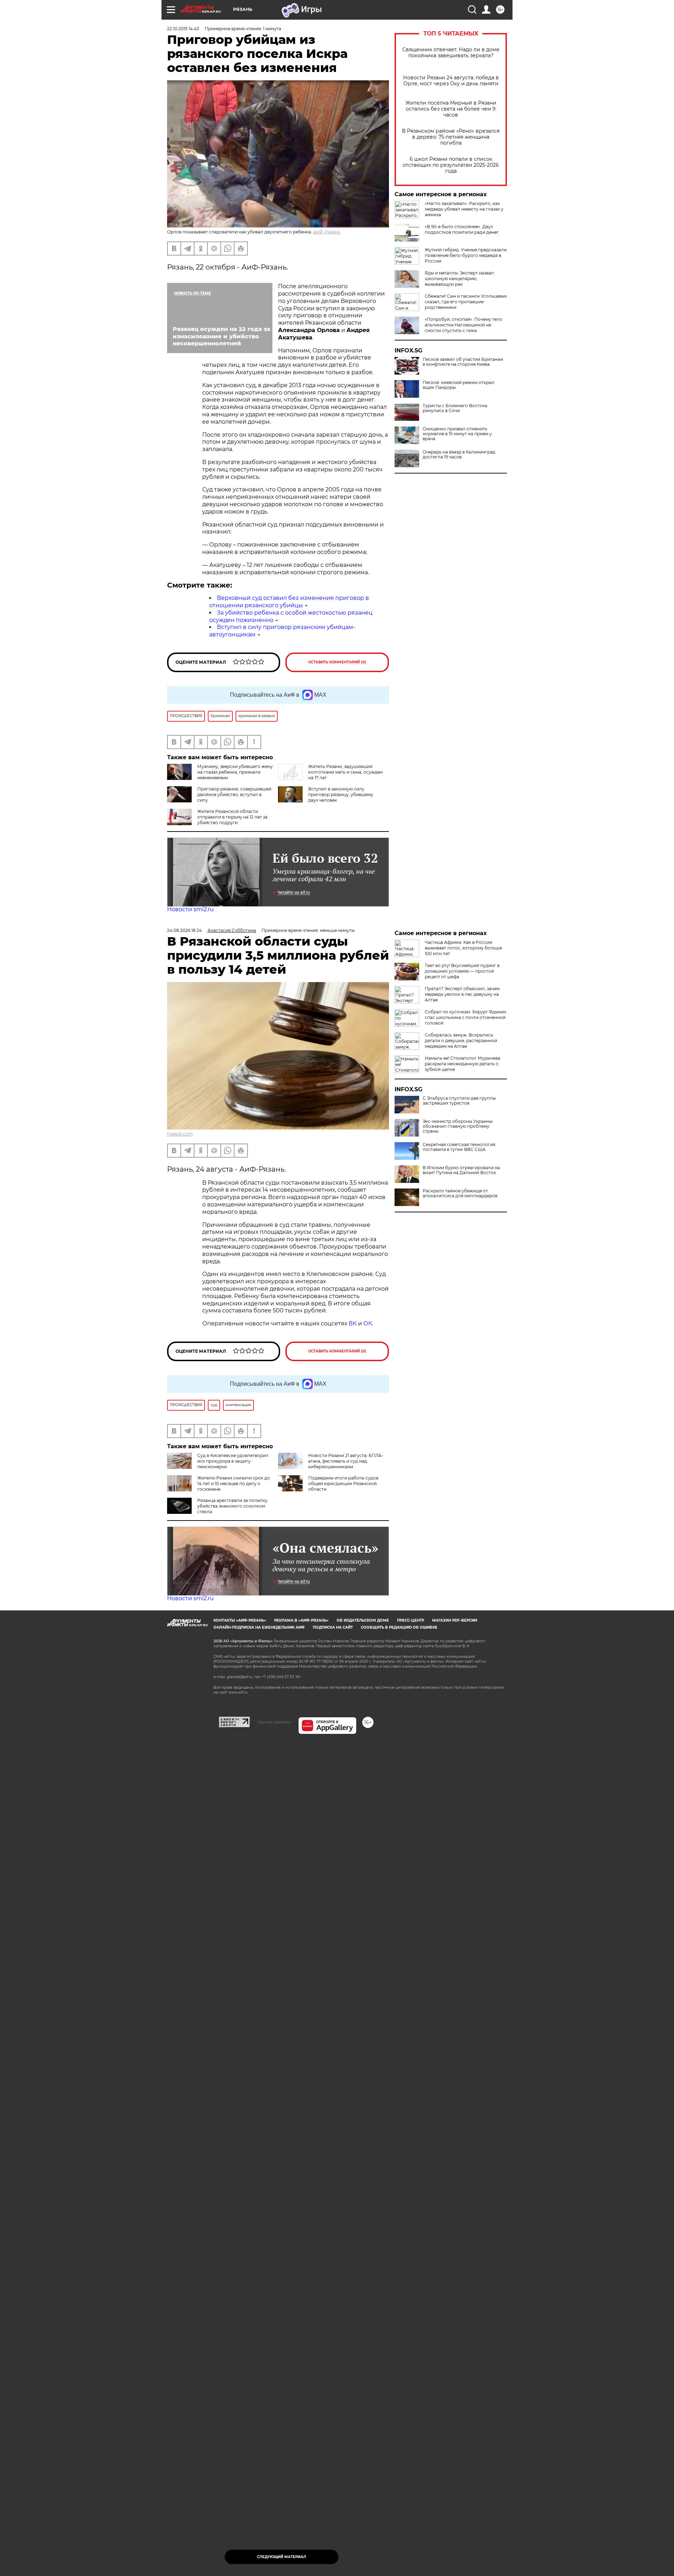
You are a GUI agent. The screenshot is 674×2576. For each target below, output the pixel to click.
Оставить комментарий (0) (337, 662)
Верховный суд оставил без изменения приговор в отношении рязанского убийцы (289, 602)
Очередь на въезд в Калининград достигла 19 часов (459, 455)
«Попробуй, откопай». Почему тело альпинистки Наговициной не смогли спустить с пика (464, 325)
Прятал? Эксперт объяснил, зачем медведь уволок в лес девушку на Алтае (462, 994)
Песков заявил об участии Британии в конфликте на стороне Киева (463, 362)
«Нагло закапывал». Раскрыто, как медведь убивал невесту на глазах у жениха (464, 209)
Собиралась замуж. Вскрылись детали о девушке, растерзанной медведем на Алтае (461, 1041)
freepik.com (180, 1134)
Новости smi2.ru (190, 909)
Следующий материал (282, 2557)
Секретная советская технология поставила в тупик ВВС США (459, 1147)
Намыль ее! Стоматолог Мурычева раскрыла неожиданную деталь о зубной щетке (462, 1064)
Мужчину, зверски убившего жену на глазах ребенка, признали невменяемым (235, 772)
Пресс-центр (411, 1620)
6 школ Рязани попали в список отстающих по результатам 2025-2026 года (451, 165)
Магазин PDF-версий (455, 1620)
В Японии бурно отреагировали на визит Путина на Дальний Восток (461, 1170)
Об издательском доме (363, 1620)
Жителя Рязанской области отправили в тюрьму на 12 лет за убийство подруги (232, 817)
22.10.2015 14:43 (183, 29)
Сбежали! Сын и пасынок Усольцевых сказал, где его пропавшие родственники (466, 302)
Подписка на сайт (333, 1627)
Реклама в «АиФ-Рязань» (301, 1620)
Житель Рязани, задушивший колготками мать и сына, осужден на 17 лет (345, 772)
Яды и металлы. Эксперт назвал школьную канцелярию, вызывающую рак (459, 279)
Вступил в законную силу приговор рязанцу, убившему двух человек (341, 794)
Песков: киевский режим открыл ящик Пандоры (459, 385)
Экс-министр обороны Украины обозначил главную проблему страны (458, 1126)
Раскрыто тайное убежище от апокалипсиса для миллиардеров (460, 1193)
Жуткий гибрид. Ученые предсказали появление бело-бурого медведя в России (466, 255)
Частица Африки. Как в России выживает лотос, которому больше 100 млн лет (463, 948)
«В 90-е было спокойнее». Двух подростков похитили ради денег (462, 229)
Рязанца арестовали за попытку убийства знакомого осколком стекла (232, 1506)
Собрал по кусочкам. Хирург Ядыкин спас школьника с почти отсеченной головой (465, 1017)
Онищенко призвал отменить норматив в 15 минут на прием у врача (457, 434)
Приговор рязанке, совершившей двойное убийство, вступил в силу (234, 794)
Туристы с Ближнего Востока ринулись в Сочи (455, 408)
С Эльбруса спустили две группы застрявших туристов (459, 1101)
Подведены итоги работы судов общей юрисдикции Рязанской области (343, 1484)
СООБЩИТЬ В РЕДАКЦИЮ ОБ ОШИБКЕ (399, 1627)
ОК (368, 1323)
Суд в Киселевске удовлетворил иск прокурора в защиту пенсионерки (233, 1461)
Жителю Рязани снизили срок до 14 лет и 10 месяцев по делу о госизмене (234, 1484)
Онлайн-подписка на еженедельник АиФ (259, 1627)
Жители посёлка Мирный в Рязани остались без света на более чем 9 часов (451, 109)
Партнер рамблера (274, 1722)
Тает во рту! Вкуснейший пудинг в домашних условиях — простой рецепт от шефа (462, 971)
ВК (353, 1323)
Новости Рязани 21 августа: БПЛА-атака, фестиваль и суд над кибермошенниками (346, 1461)
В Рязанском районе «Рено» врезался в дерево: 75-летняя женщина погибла (451, 137)
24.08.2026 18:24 (184, 930)
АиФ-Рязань (327, 232)
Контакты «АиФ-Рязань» (240, 1620)
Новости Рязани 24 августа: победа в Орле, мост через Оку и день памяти (451, 81)
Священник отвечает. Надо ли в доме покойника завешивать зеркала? (451, 53)
